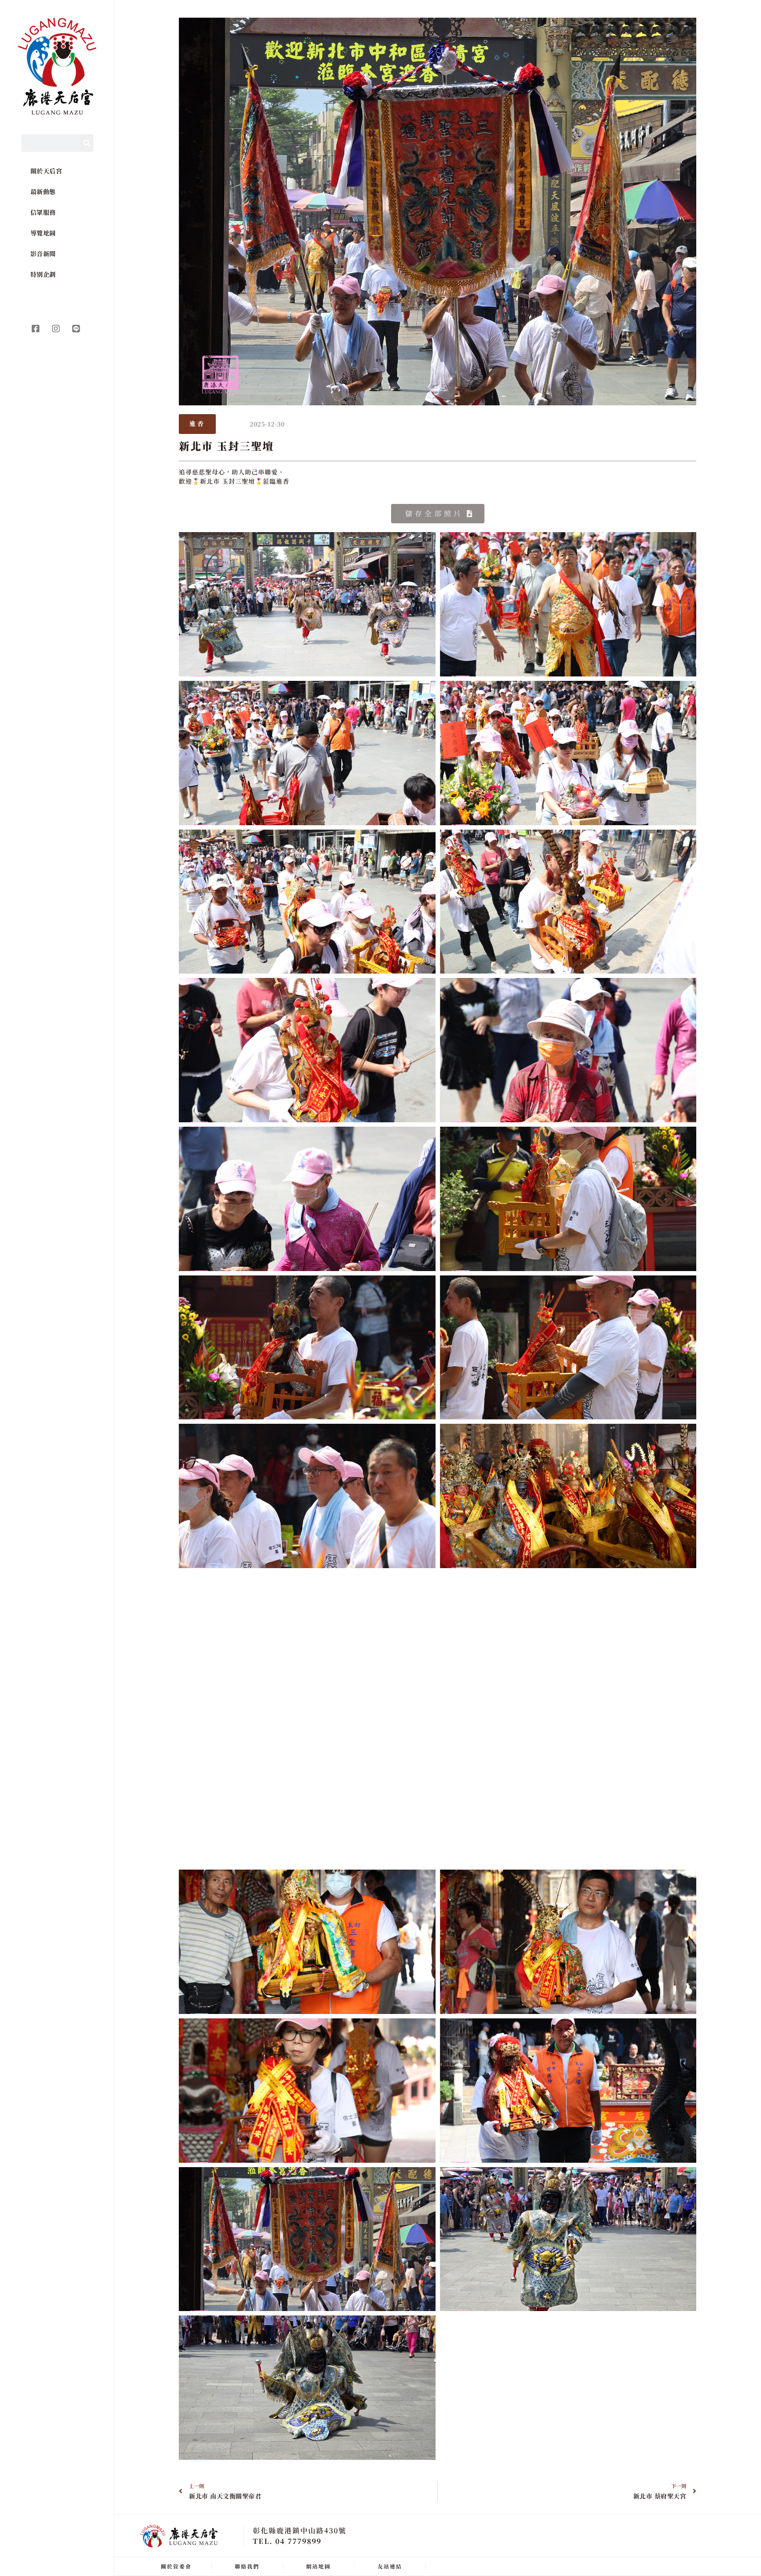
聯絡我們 (247, 2566)
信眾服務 (43, 212)
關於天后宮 (46, 171)
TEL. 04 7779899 (287, 2541)
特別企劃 (43, 274)
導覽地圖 (43, 233)
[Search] (87, 143)
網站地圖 (318, 2566)
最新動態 (43, 191)
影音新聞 (43, 254)
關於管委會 (176, 2566)
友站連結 (390, 2566)
